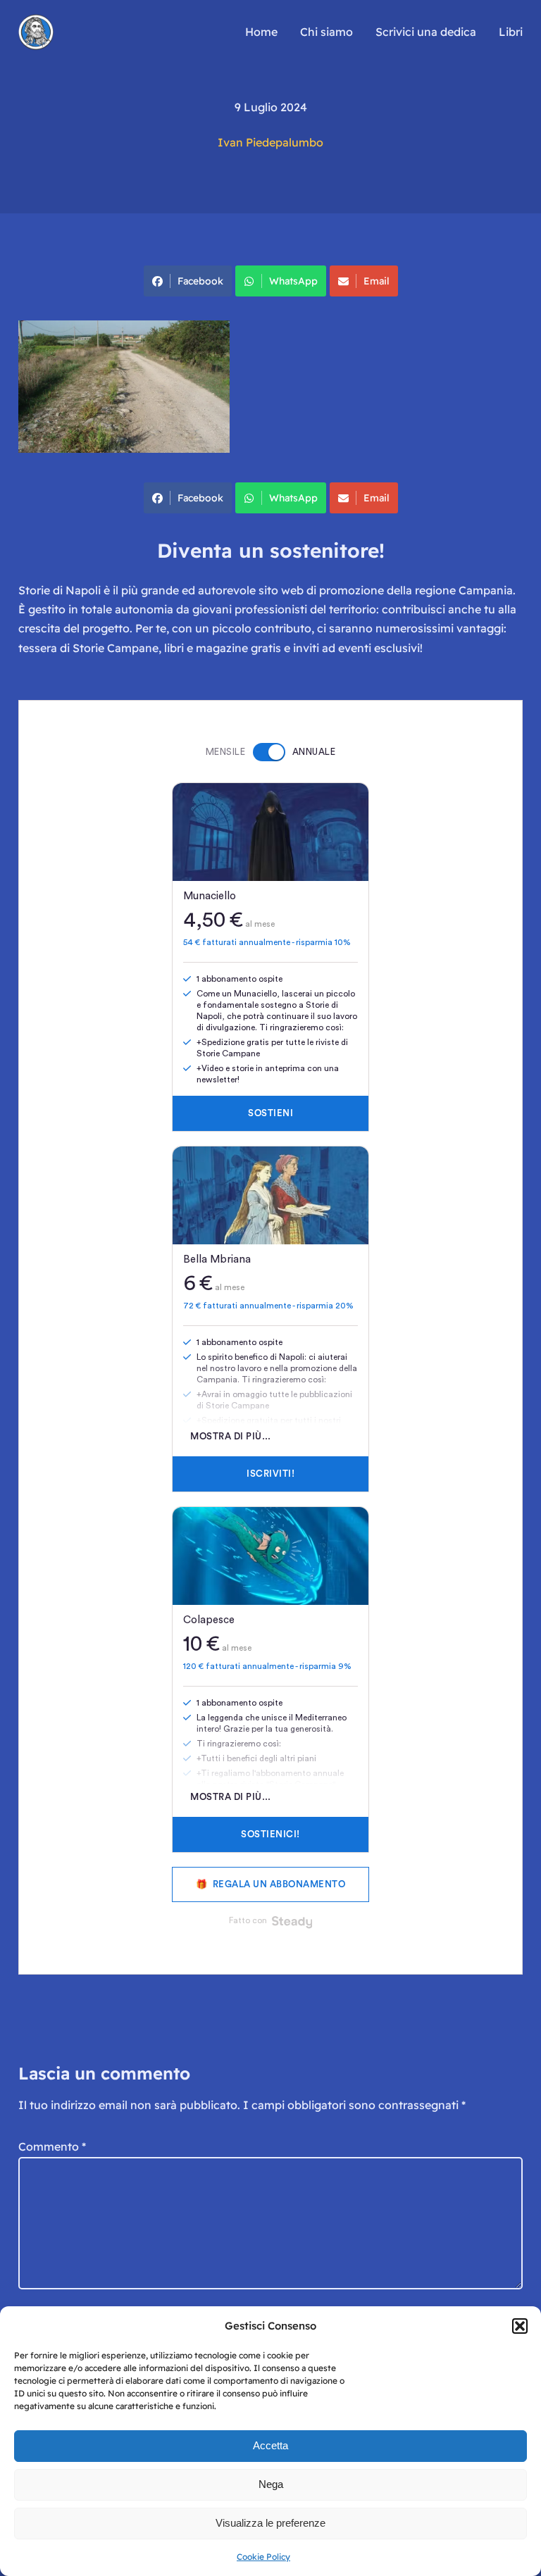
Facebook (200, 281)
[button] (520, 2326)
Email (377, 281)
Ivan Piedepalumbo (270, 142)
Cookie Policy (263, 2557)
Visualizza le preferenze (270, 2523)
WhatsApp (293, 281)
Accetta (270, 2445)
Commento (52, 2146)
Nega (271, 2484)
